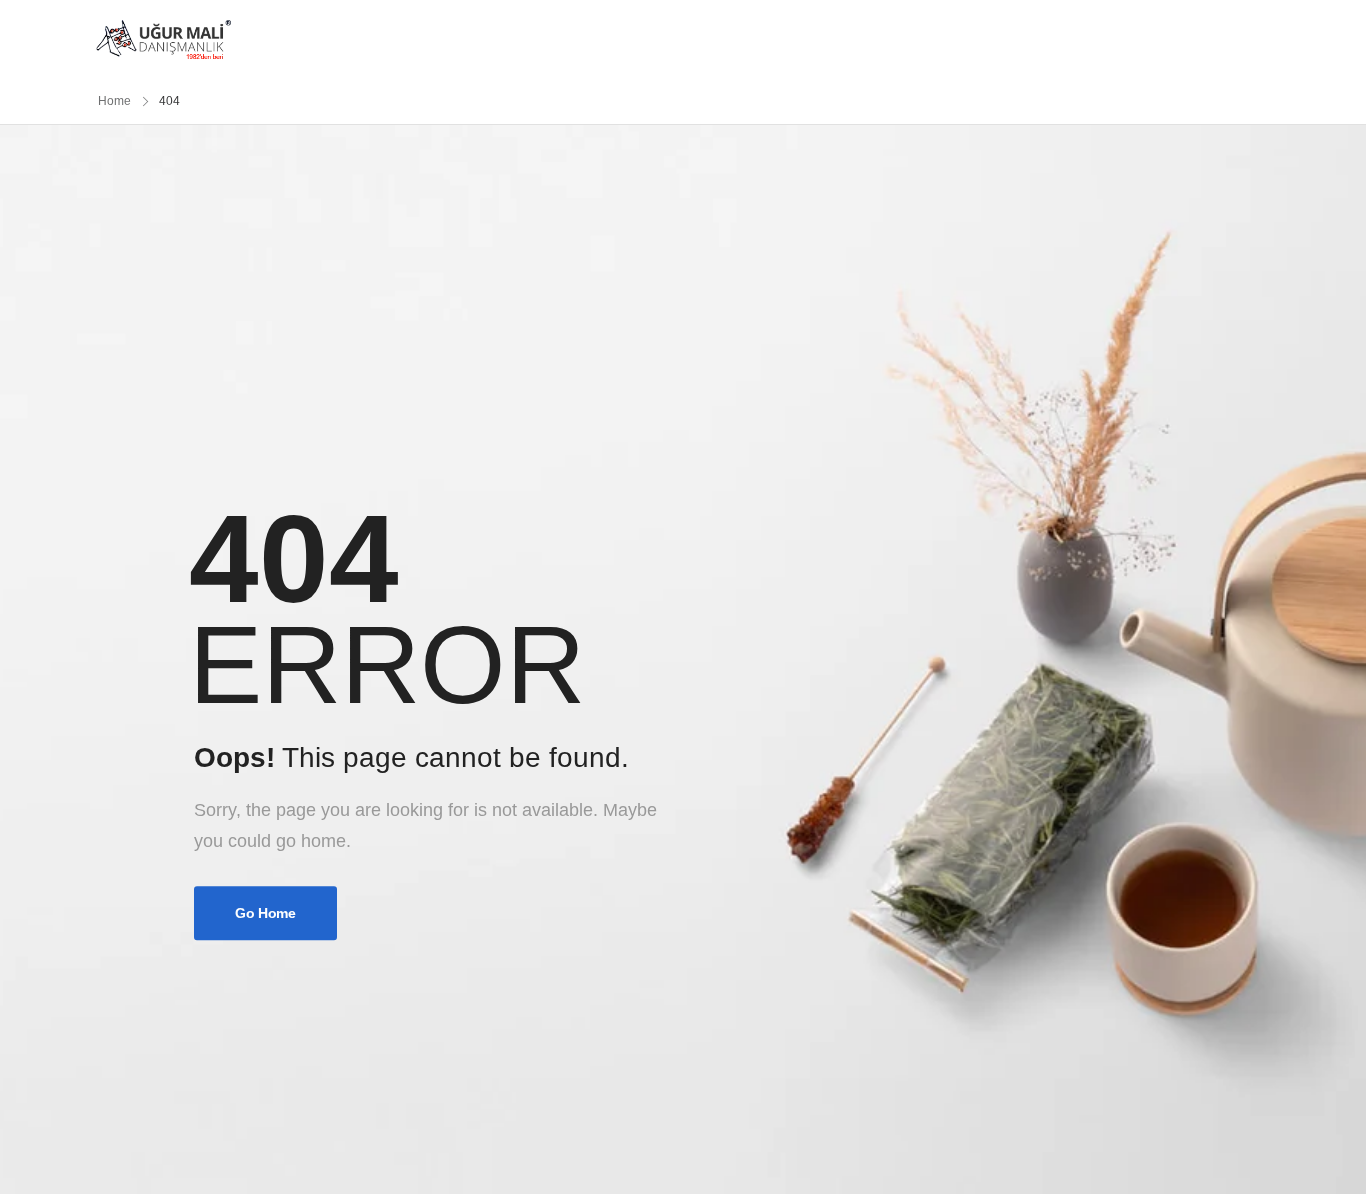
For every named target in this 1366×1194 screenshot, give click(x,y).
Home (114, 101)
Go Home (265, 914)
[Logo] (163, 39)
